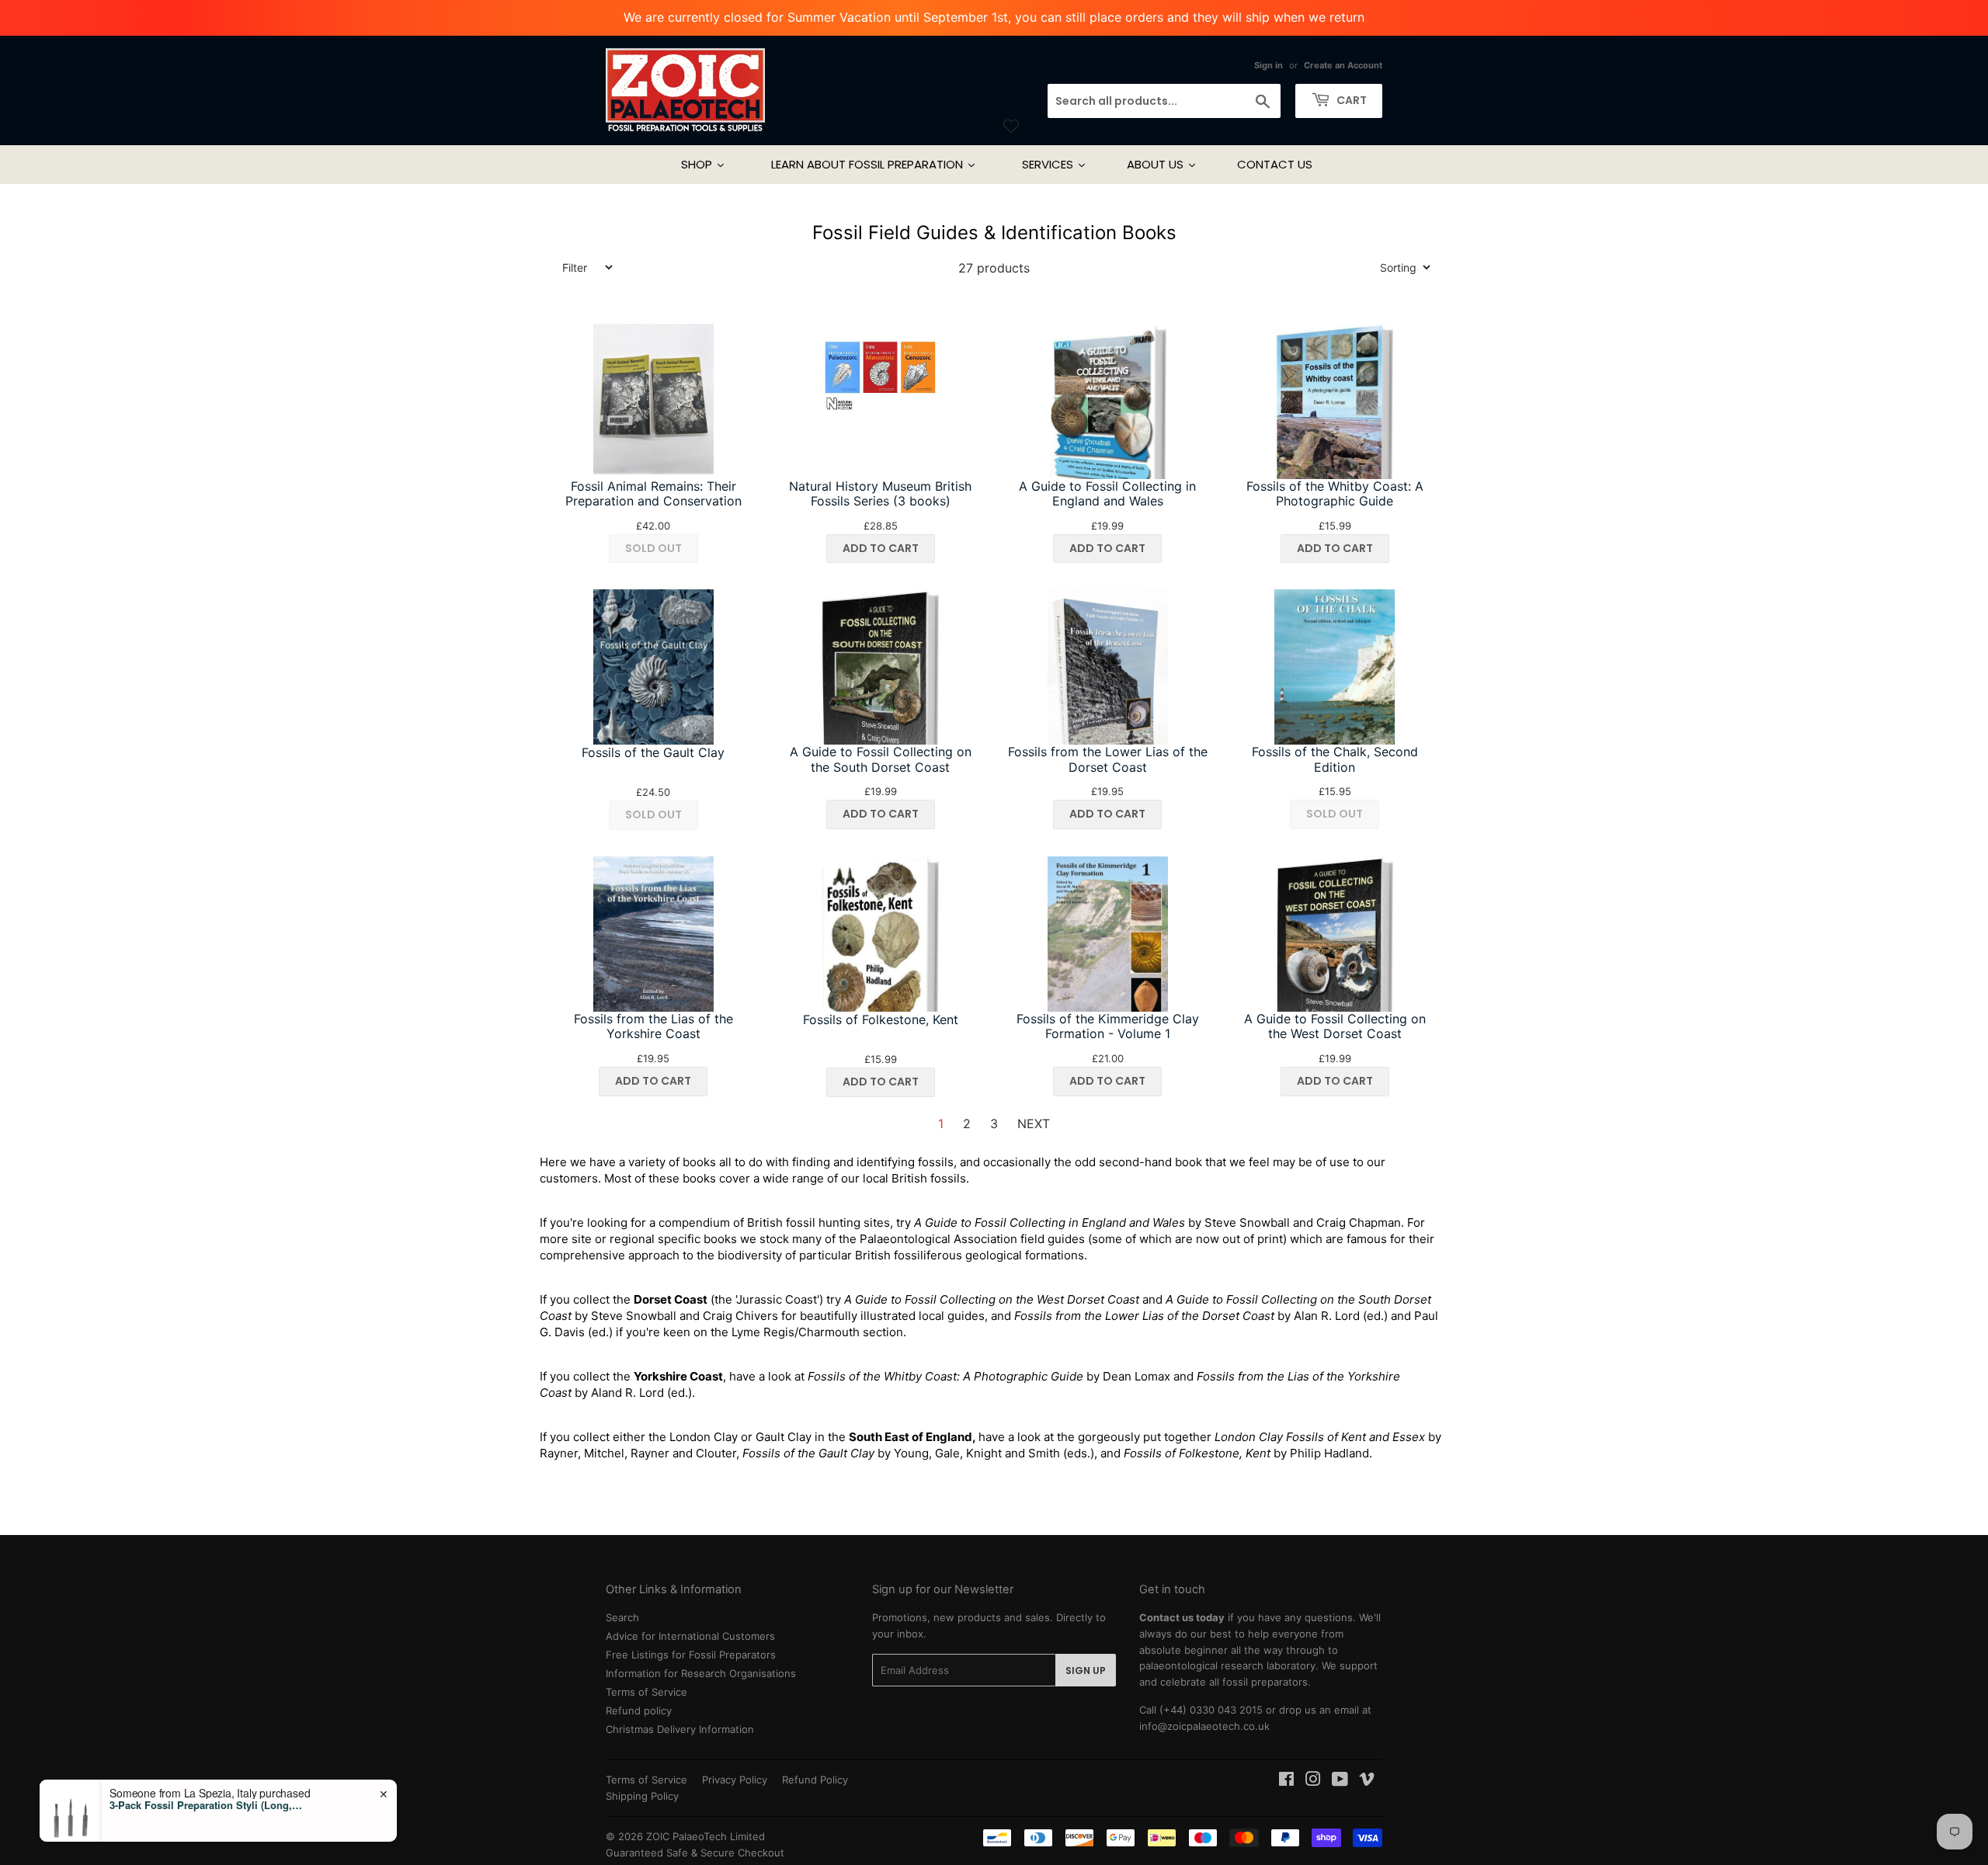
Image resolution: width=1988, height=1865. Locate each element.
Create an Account (1343, 65)
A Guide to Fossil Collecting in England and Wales (1107, 494)
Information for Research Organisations (701, 1673)
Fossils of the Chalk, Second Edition (1335, 759)
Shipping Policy (642, 1796)
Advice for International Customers (690, 1636)
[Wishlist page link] (1011, 126)
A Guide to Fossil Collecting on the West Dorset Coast (1335, 1026)
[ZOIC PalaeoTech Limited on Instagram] (1313, 1781)
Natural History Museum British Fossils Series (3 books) (880, 494)
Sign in (1269, 65)
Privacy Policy (735, 1780)
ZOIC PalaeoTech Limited (706, 1836)
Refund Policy (815, 1780)
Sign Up (1086, 1671)
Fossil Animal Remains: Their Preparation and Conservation (653, 494)
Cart (1350, 100)
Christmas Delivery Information (680, 1729)
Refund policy (639, 1710)
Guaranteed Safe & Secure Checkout (695, 1853)
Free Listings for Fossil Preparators (691, 1655)
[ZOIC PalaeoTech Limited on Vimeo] (1367, 1781)
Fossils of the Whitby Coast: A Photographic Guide (1335, 494)
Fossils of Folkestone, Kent (881, 1020)
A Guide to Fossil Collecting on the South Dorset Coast (881, 759)
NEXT (1034, 1124)
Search (622, 1617)
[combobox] (1164, 101)
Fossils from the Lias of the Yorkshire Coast (653, 1026)
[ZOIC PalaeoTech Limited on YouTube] (1340, 1781)
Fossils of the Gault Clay (653, 753)
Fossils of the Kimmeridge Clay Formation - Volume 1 (1108, 1026)
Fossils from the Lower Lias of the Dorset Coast (1108, 759)
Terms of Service (646, 1692)
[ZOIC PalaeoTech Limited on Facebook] (1286, 1781)
